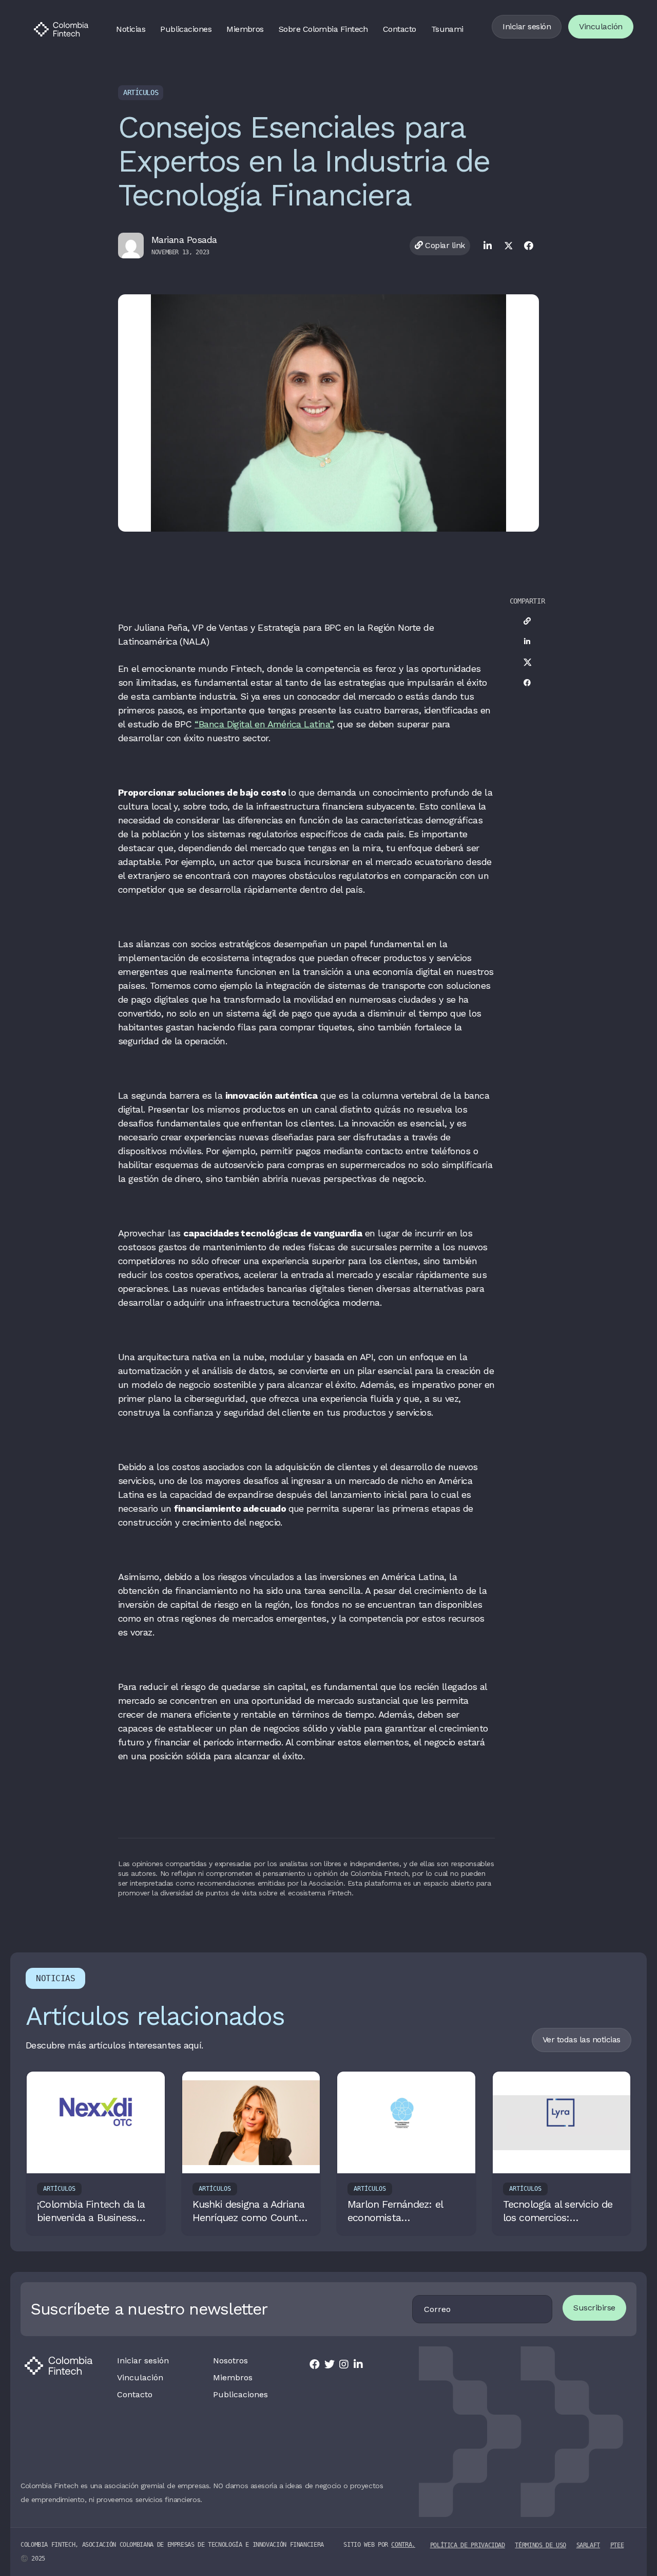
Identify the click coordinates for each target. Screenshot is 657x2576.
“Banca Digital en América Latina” (263, 724)
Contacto (400, 29)
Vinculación (601, 26)
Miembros (245, 29)
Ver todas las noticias (582, 2039)
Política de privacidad (468, 2545)
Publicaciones (186, 29)
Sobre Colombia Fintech (323, 29)
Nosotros (230, 2361)
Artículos (141, 92)
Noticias (131, 29)
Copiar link (444, 245)
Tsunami (447, 29)
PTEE (617, 2545)
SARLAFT (588, 2545)
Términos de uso (540, 2545)
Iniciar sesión (527, 26)
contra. (403, 2545)
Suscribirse (594, 2308)
